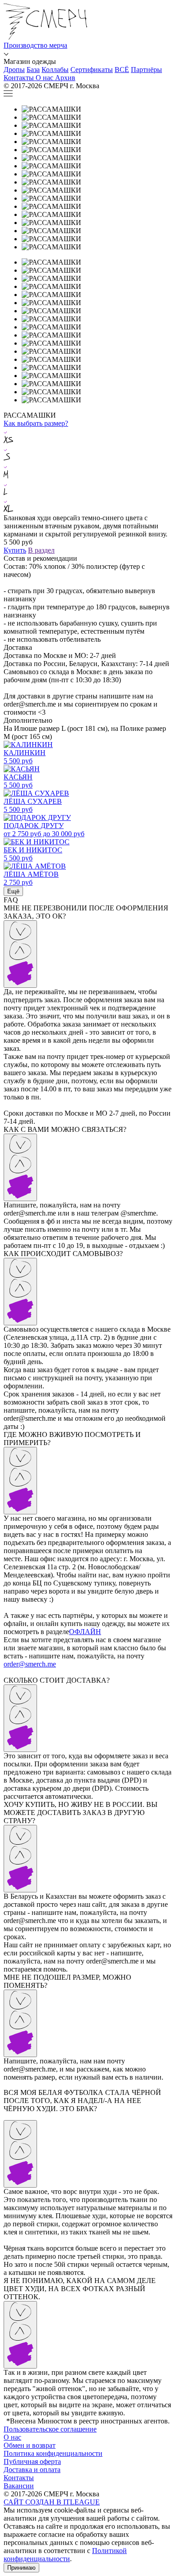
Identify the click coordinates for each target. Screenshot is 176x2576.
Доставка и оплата (32, 2470)
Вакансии (19, 2486)
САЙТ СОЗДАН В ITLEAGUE (52, 2502)
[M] (88, 471)
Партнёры (146, 70)
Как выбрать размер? (36, 423)
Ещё (13, 891)
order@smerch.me (30, 1664)
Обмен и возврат (30, 2445)
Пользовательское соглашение (50, 2429)
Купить (15, 550)
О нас (12, 2437)
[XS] (88, 436)
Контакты (19, 2478)
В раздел (41, 550)
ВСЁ (122, 70)
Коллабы (55, 70)
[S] (88, 454)
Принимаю (21, 2568)
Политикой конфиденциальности (65, 2555)
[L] (88, 489)
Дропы (14, 70)
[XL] (88, 505)
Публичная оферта (32, 2461)
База (33, 70)
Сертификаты (92, 70)
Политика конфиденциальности (53, 2453)
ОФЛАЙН (85, 1632)
